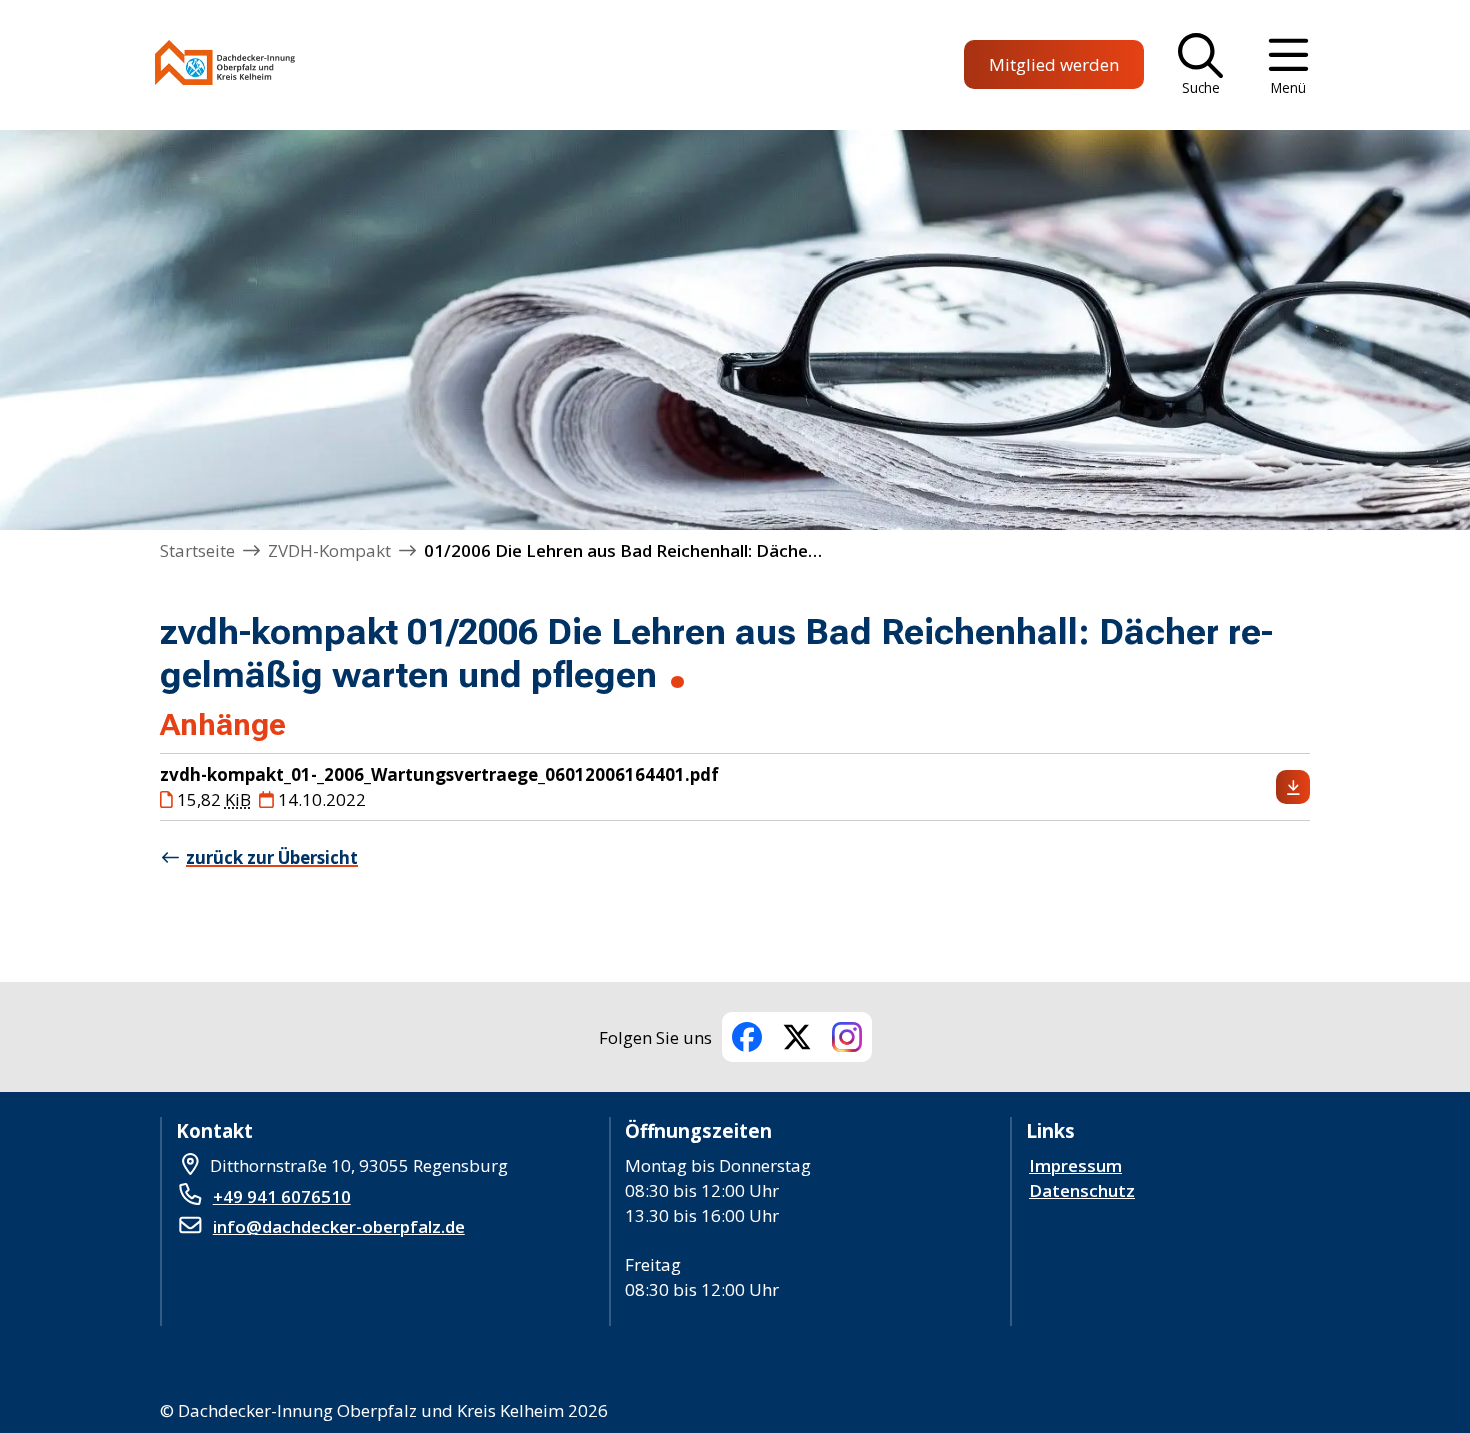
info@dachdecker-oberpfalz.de (339, 1226)
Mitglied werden (1054, 64)
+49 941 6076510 (282, 1196)
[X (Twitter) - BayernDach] (797, 1037)
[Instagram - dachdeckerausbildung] (847, 1037)
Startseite (197, 550)
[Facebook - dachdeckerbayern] (747, 1037)
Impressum (1075, 1165)
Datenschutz (1082, 1190)
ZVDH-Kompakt (329, 550)
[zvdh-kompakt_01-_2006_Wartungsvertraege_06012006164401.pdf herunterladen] (1293, 787)
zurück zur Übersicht (272, 857)
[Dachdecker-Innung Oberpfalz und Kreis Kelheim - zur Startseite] (225, 65)
